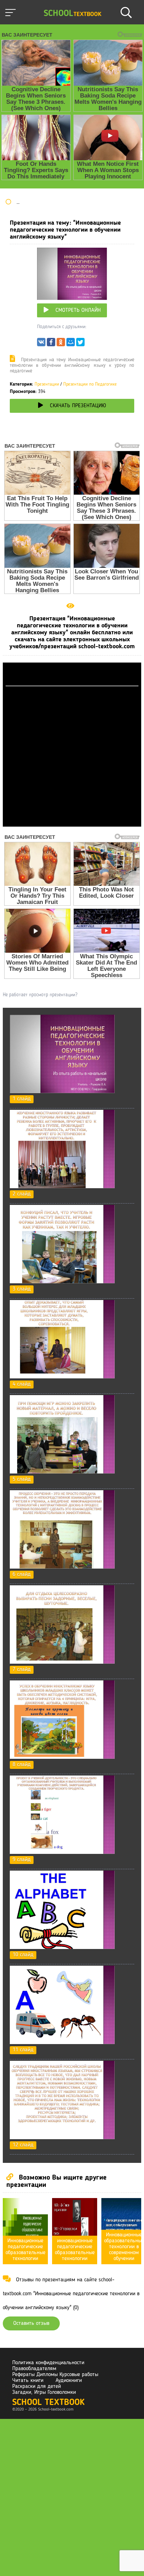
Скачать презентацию (78, 406)
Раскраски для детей (37, 2387)
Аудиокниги (69, 2381)
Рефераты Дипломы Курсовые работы (55, 2375)
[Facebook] (51, 344)
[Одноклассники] (61, 344)
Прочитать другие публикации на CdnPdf (72, 823)
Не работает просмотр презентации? (40, 995)
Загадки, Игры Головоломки (44, 2392)
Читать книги (28, 2381)
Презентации (47, 384)
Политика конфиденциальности (48, 2363)
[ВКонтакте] (41, 344)
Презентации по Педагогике (90, 384)
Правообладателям (34, 2369)
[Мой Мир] (71, 344)
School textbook (48, 2403)
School (73, 14)
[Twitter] (80, 344)
